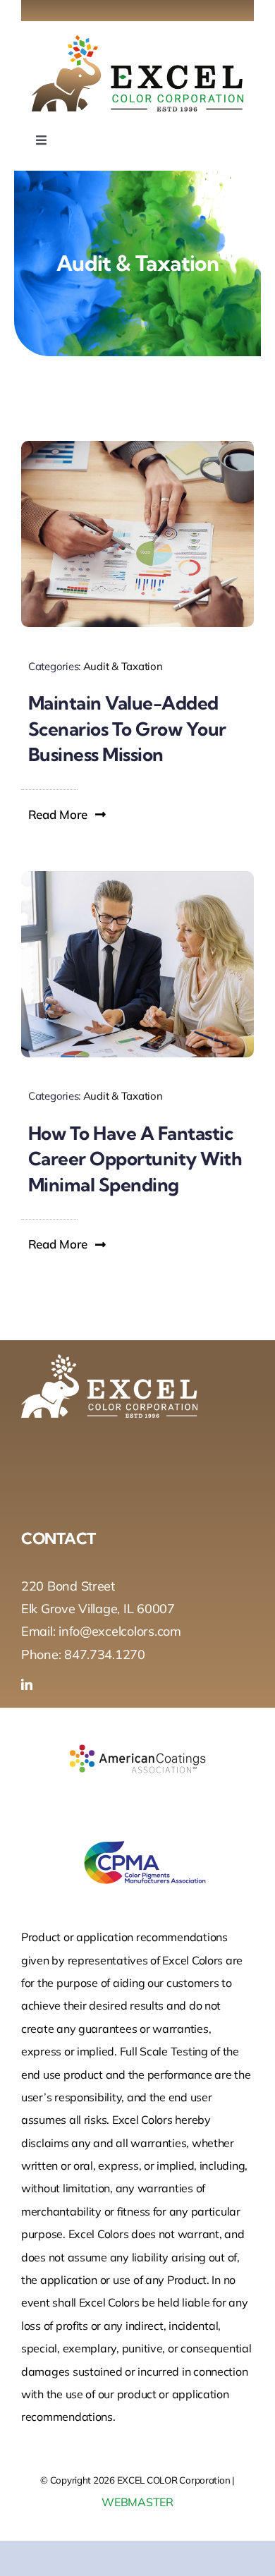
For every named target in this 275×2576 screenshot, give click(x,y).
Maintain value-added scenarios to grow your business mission (127, 729)
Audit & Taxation (123, 666)
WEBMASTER (137, 2502)
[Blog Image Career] (137, 877)
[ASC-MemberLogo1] (137, 1728)
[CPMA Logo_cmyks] (137, 1831)
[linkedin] (27, 1684)
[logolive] (137, 41)
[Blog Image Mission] (137, 447)
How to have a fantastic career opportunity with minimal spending (135, 1159)
